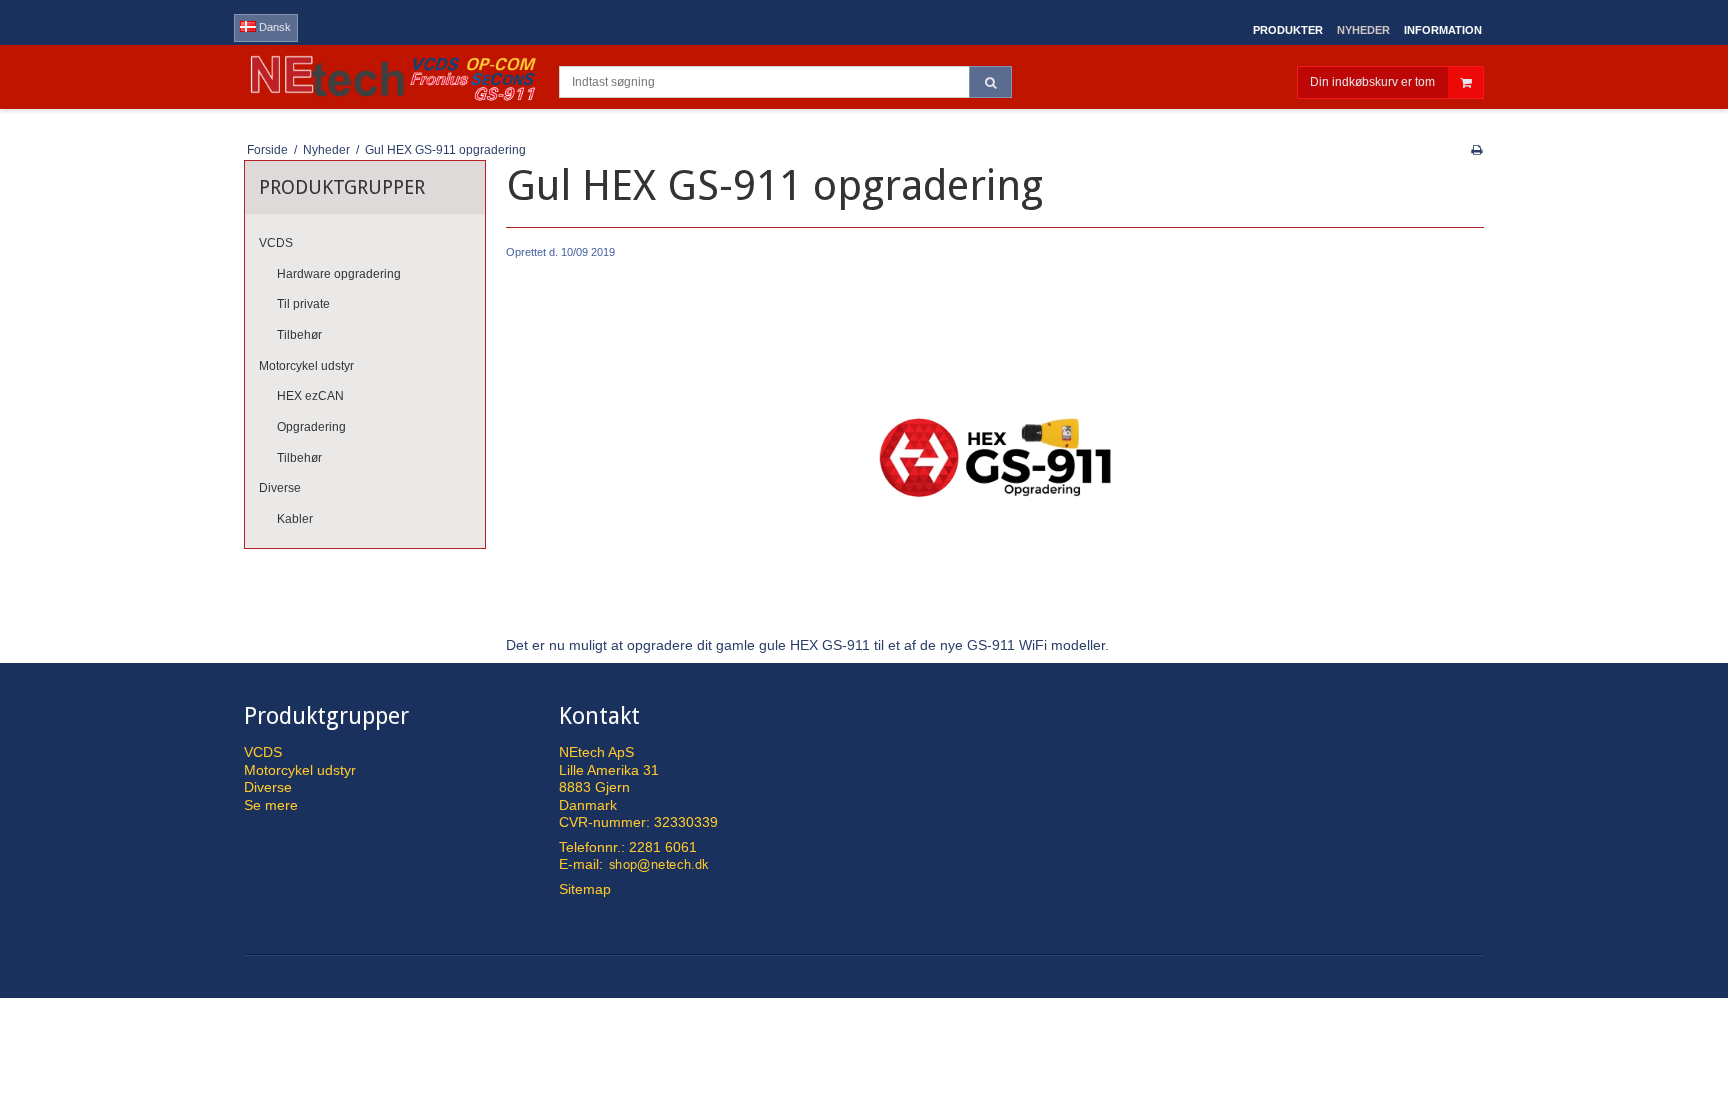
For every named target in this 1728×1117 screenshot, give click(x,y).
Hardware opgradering (339, 274)
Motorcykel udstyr (306, 366)
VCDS (276, 243)
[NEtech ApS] (391, 77)
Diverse (280, 488)
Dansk (273, 27)
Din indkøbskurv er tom (1372, 82)
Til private (303, 304)
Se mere (271, 805)
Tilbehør (299, 335)
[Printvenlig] (1476, 150)
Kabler (295, 519)
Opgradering (311, 427)
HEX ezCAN (310, 396)
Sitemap (585, 889)
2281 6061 (663, 847)
